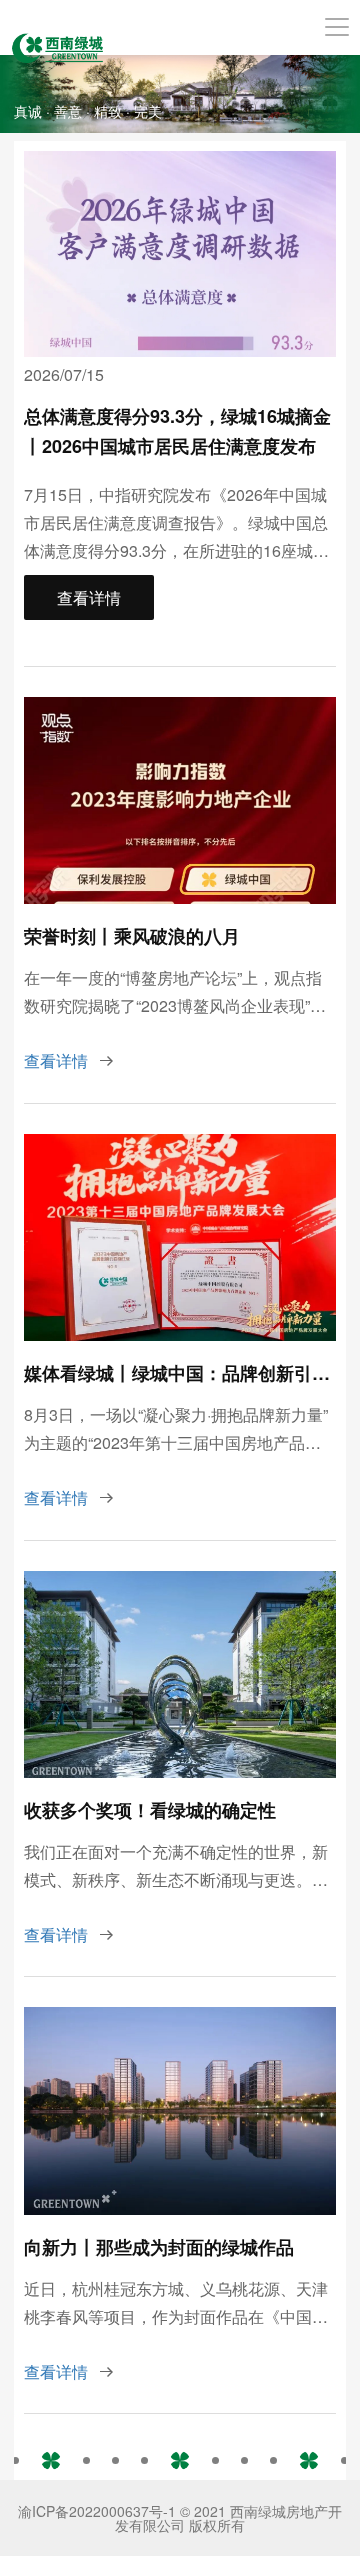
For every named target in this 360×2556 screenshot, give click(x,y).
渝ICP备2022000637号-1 (97, 2511)
